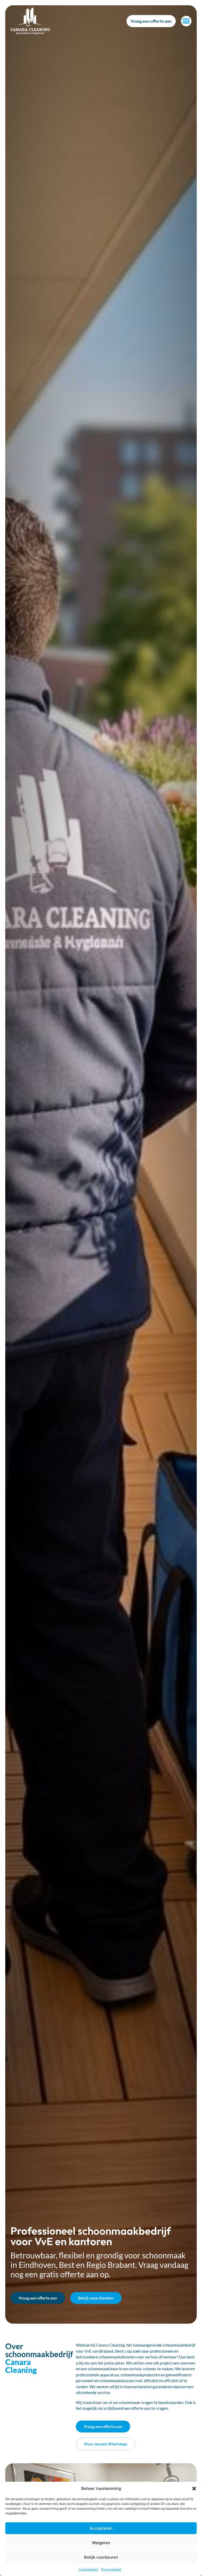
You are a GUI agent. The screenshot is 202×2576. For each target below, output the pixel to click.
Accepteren (101, 2528)
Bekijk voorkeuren (101, 2557)
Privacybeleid (111, 2569)
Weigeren (101, 2543)
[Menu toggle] (186, 21)
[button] (194, 2489)
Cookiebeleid (88, 2569)
